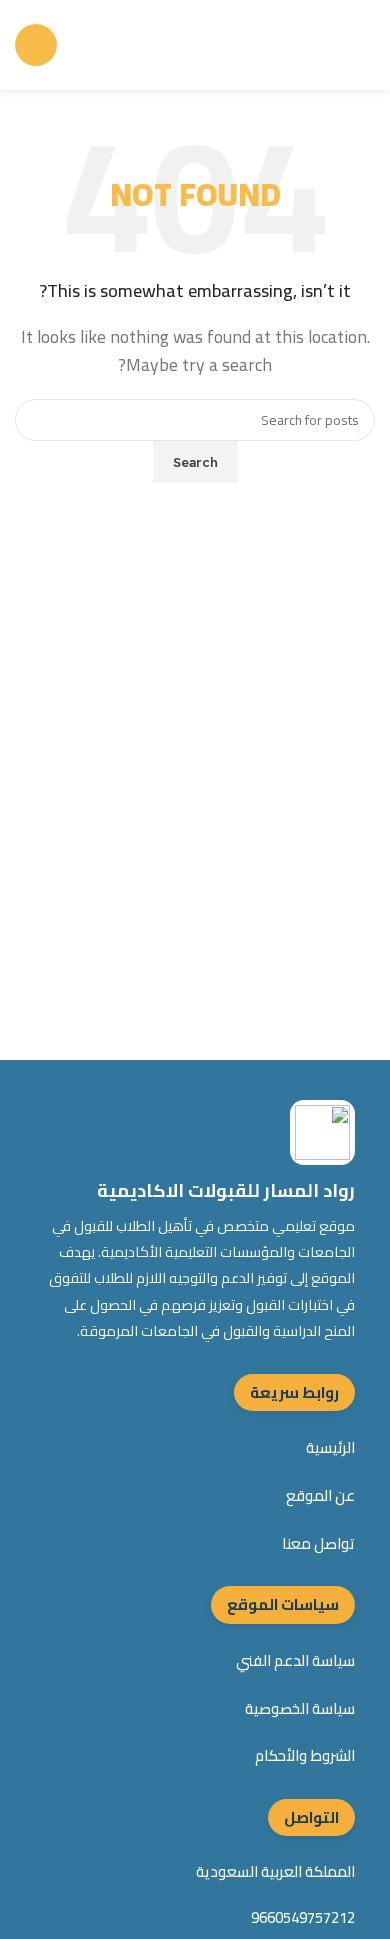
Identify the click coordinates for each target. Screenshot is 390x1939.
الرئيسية (330, 1448)
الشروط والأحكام (305, 1756)
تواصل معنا (318, 1544)
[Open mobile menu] (36, 45)
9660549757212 (303, 1918)
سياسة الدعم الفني (295, 1661)
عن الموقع (320, 1496)
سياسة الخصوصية (300, 1709)
